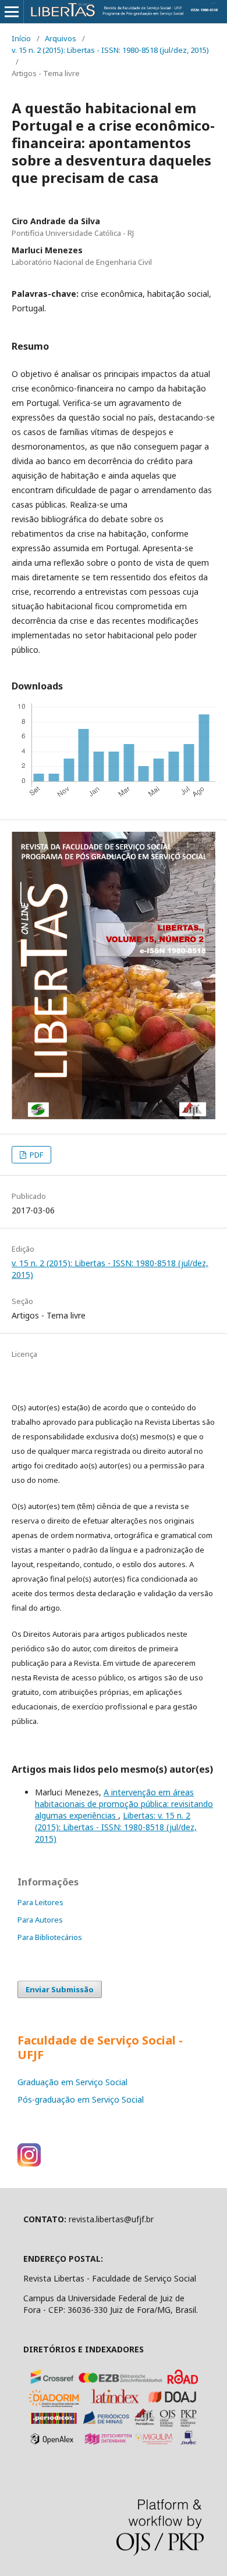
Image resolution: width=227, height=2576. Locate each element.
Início (21, 38)
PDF (36, 1155)
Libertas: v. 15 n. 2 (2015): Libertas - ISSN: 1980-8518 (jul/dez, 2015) (116, 1827)
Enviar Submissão (60, 1989)
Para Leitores (40, 1902)
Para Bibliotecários (50, 1937)
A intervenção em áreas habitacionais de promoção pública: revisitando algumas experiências (124, 1804)
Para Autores (40, 1920)
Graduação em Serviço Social (72, 2082)
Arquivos (61, 38)
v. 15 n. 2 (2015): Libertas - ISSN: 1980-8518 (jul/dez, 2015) (110, 50)
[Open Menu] (12, 12)
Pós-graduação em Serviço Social (81, 2099)
